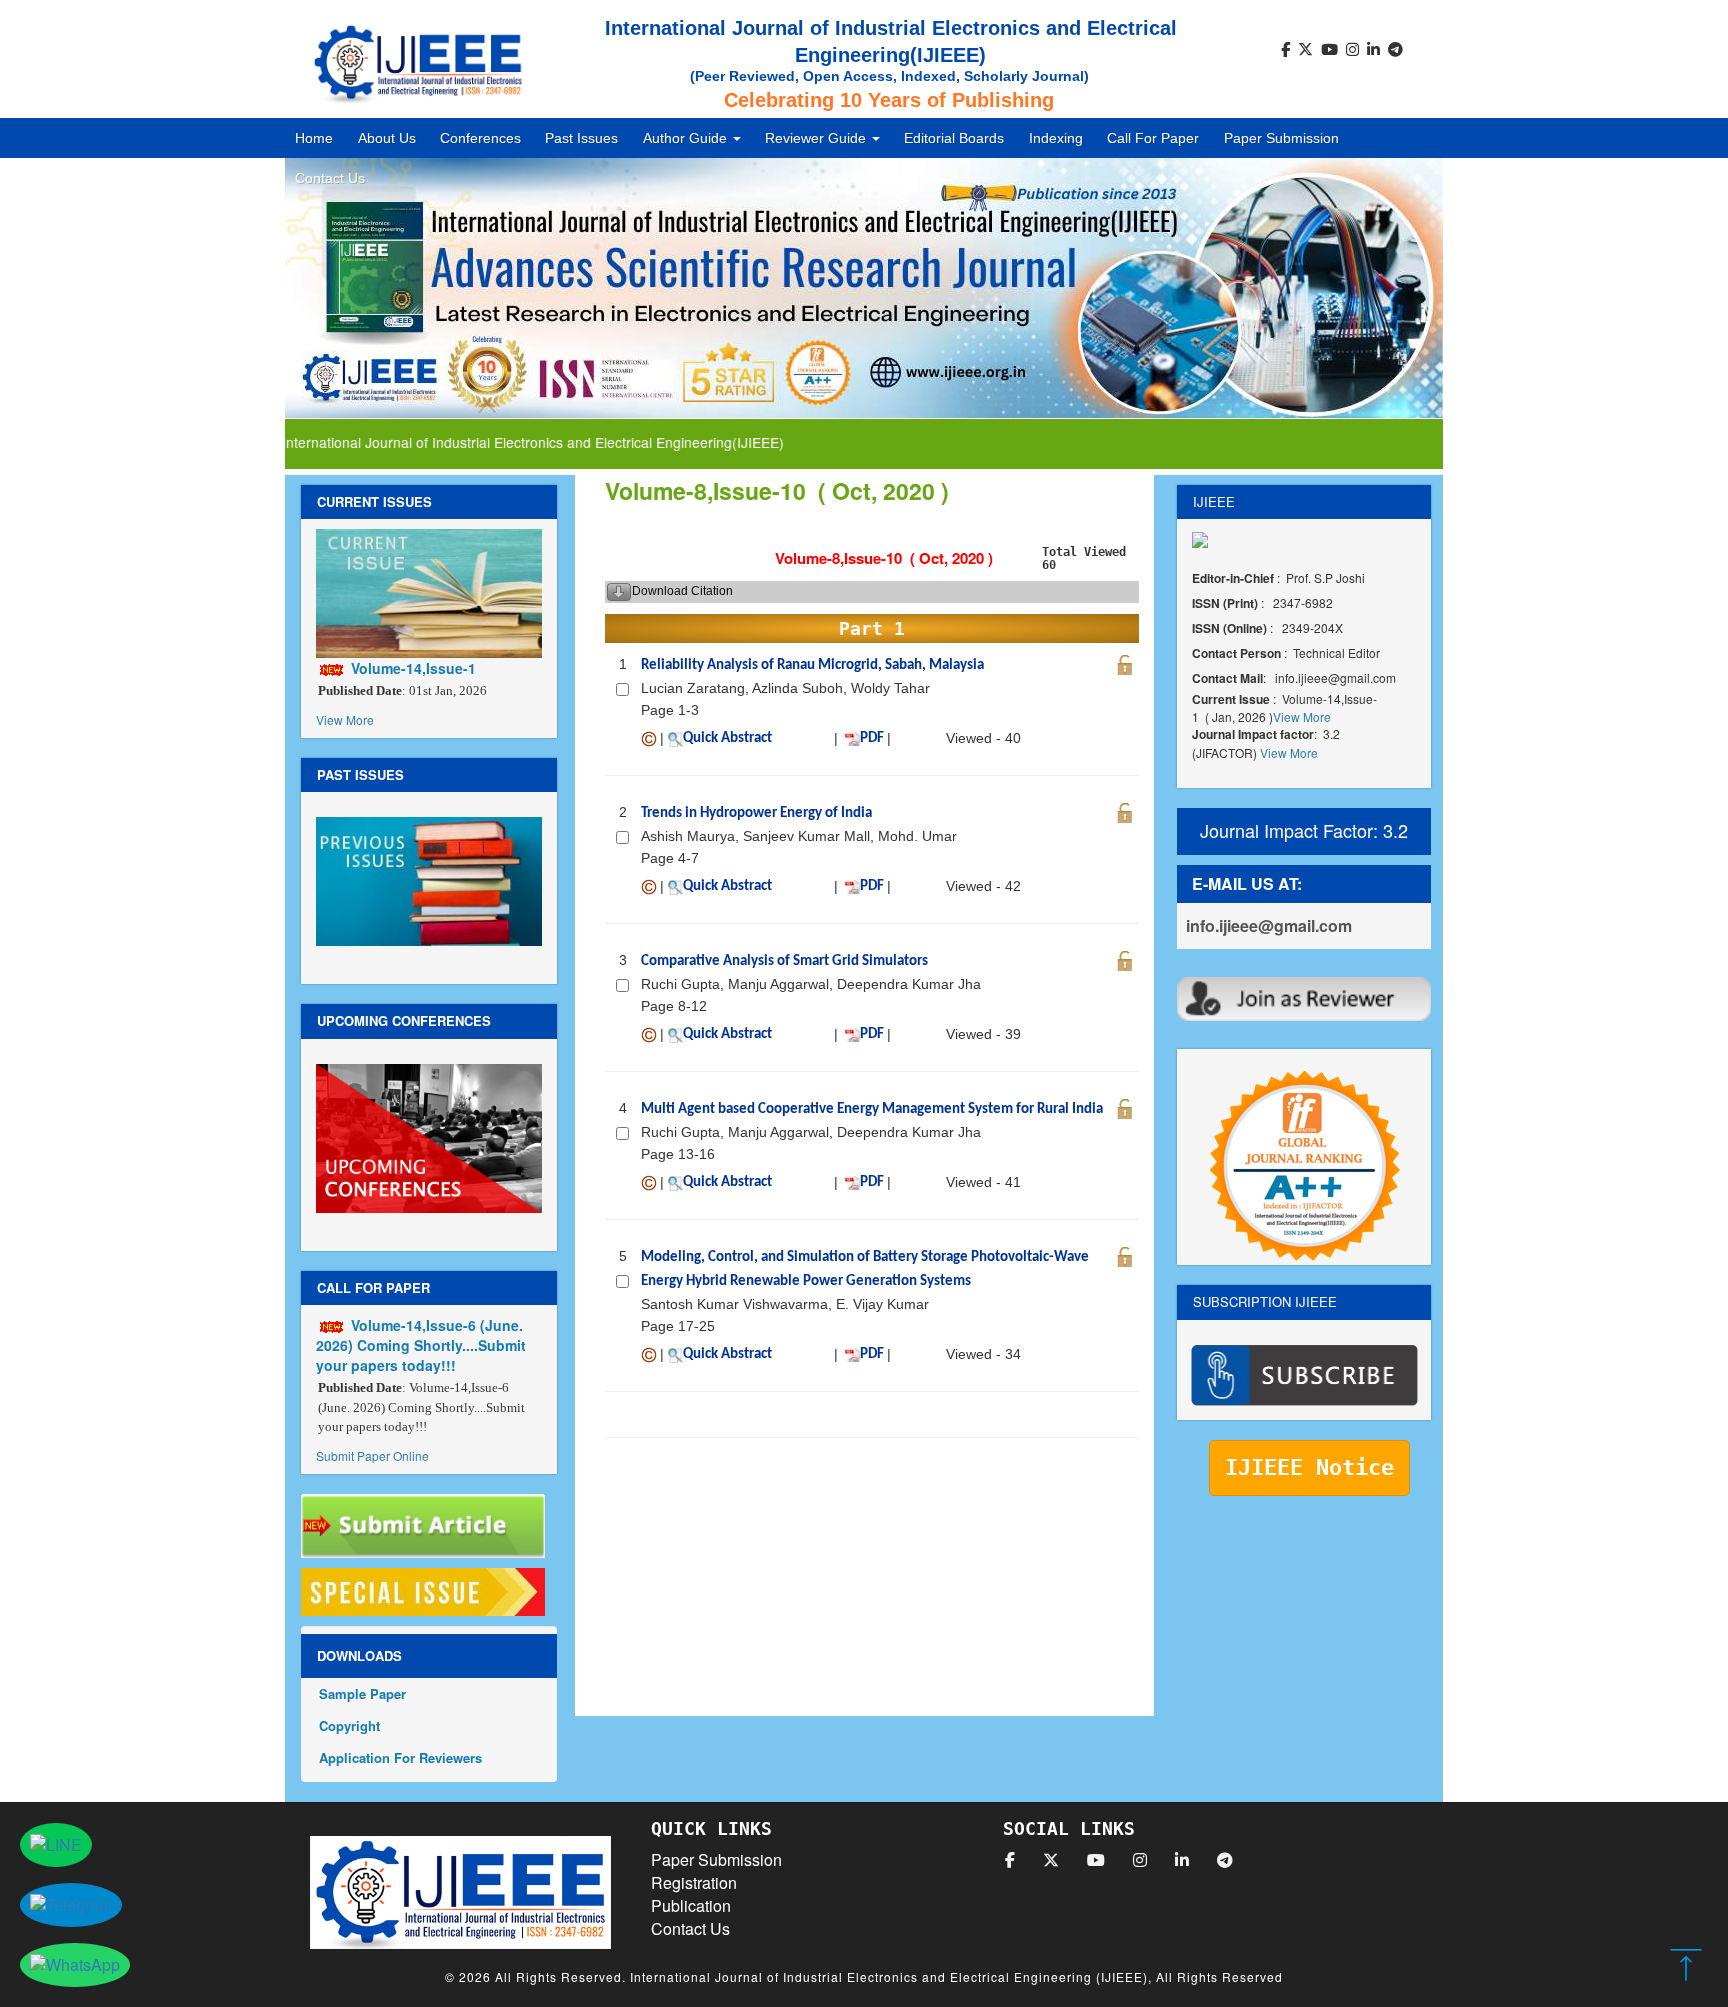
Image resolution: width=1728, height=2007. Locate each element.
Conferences (480, 138)
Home (314, 138)
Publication (691, 1905)
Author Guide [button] (687, 138)
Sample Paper (362, 1693)
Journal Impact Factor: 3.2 (1304, 830)
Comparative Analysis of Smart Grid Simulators (784, 961)
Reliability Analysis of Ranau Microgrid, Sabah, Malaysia (812, 665)
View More (345, 719)
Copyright (349, 1725)
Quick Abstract (727, 738)
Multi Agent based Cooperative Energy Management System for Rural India (872, 1109)
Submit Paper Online (372, 1455)
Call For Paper (1153, 138)
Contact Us (330, 178)
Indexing (1056, 138)
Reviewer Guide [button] (817, 138)
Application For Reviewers (400, 1757)
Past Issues (581, 138)
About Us (387, 138)
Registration (694, 1882)
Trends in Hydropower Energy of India (756, 813)
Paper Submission (1281, 138)
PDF (872, 738)
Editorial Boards (954, 138)
